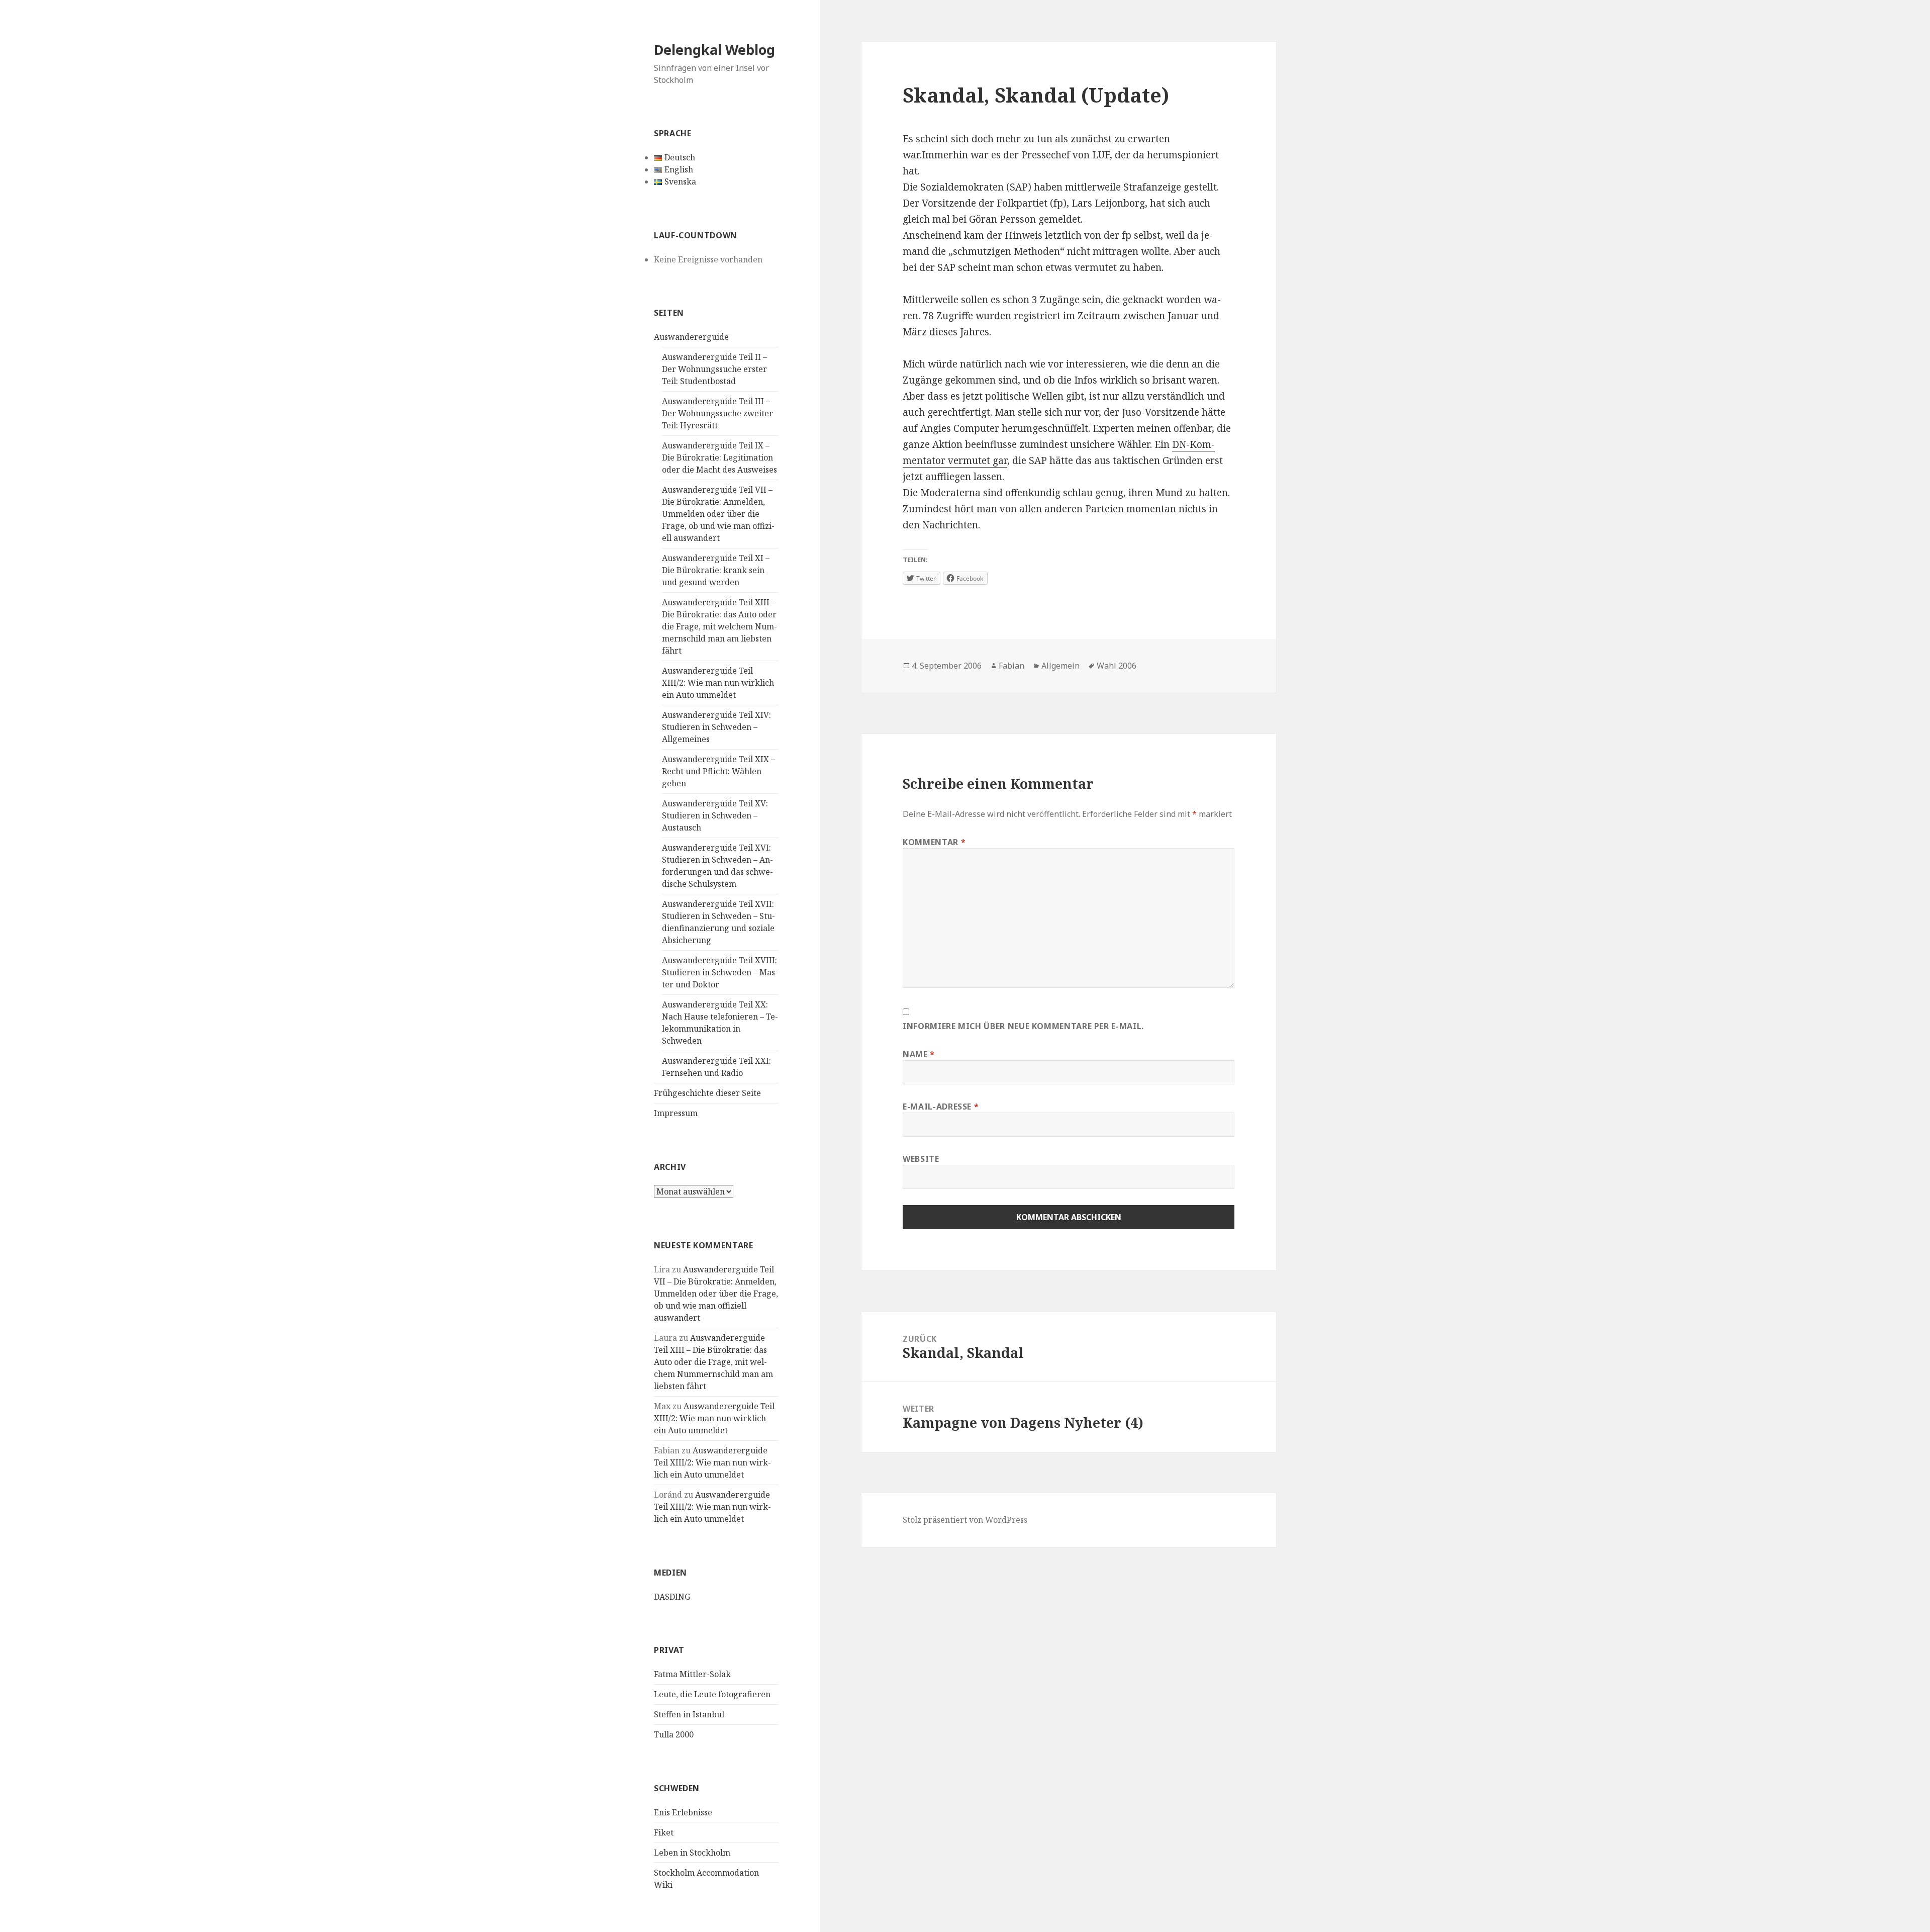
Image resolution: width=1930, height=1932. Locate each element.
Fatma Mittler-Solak (692, 1674)
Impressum (676, 1113)
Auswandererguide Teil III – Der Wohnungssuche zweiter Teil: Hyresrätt (717, 413)
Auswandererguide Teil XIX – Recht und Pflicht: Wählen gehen (718, 771)
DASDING (672, 1597)
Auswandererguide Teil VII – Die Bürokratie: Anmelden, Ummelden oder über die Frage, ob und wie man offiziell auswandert (718, 514)
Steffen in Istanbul (689, 1714)
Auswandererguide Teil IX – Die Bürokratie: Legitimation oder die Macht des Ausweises (719, 457)
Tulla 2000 (674, 1734)
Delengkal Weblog (714, 50)
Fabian (1011, 666)
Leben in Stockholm (692, 1853)
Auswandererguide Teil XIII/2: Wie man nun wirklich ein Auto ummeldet (718, 683)
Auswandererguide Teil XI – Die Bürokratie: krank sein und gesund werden (716, 570)
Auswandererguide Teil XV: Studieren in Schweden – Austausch (715, 815)
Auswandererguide (691, 337)
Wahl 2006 (1117, 666)
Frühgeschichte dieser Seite (707, 1093)
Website (921, 1159)
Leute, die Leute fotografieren (712, 1694)
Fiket (664, 1832)
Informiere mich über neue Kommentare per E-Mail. (1023, 1026)
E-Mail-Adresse (941, 1107)
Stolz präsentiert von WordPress (965, 1520)
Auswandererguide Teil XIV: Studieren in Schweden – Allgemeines (716, 727)
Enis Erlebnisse (683, 1812)
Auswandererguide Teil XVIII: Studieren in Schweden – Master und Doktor (720, 972)
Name (919, 1054)
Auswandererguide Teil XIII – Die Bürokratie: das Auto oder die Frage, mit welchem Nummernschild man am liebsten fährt (719, 626)
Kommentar (934, 842)
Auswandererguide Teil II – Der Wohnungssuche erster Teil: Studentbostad (714, 369)
